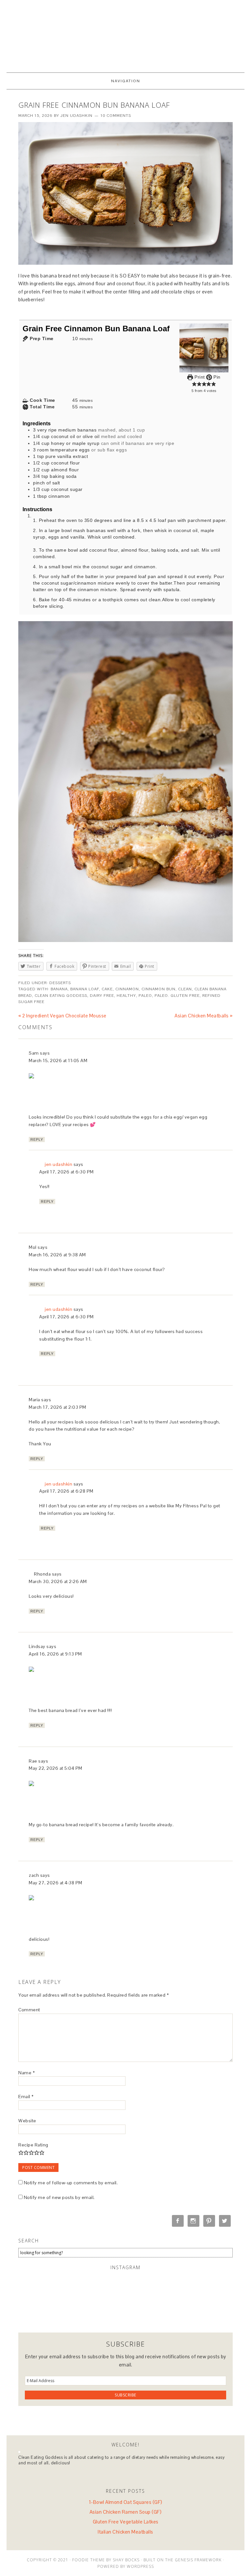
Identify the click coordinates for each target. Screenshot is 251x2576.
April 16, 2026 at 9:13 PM (55, 1654)
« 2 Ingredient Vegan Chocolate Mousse (62, 1016)
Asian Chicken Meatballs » (204, 1016)
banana (59, 989)
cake (107, 989)
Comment (29, 2010)
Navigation (126, 81)
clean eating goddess (61, 996)
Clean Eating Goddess (125, 33)
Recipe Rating (33, 2145)
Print (199, 377)
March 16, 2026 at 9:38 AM (57, 1255)
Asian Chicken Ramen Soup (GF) (126, 2512)
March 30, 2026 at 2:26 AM (58, 1581)
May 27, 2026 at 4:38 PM (56, 1883)
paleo (145, 996)
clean (185, 989)
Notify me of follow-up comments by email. (71, 2183)
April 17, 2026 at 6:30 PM (67, 1172)
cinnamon (127, 989)
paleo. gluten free (177, 996)
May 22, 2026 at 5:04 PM (56, 1768)
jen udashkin (58, 1164)
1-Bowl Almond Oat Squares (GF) (126, 2502)
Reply (37, 1139)
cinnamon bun (159, 989)
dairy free (102, 996)
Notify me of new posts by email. (59, 2197)
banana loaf (85, 989)
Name (26, 2073)
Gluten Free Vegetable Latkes (126, 2522)
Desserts (60, 983)
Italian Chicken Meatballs (125, 2532)
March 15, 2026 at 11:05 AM (58, 1060)
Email (26, 2097)
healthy (126, 996)
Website (27, 2121)
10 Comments (116, 116)
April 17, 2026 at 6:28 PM (66, 1491)
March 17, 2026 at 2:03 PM (58, 1407)
